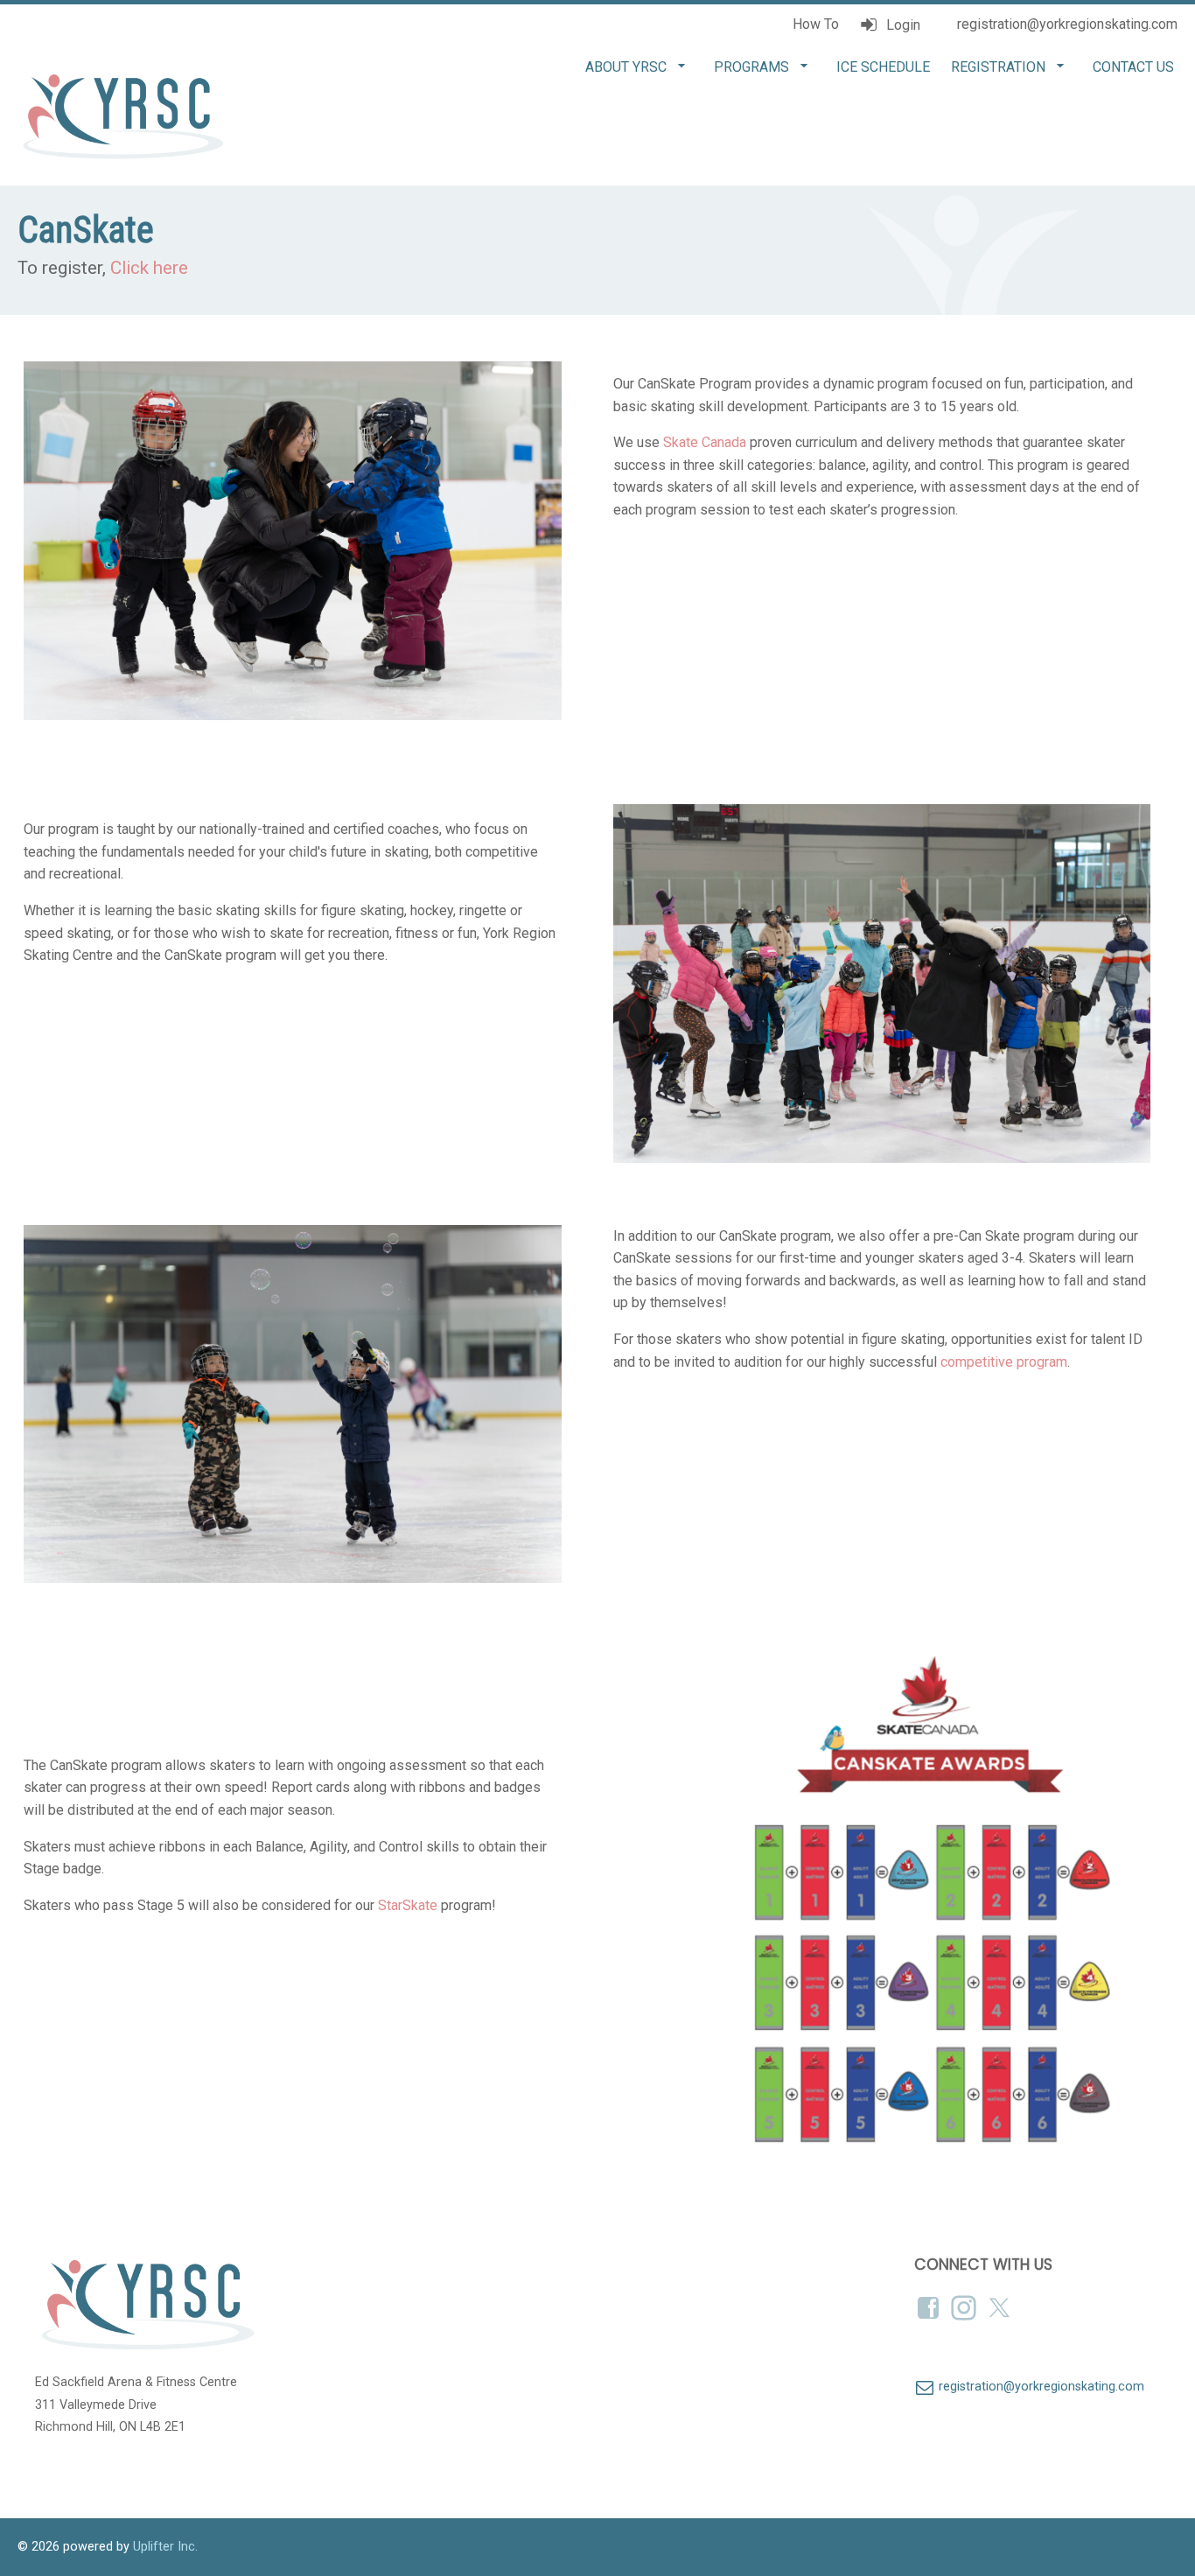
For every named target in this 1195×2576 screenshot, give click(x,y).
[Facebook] (930, 2308)
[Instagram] (965, 2308)
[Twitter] (1001, 2308)
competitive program (1004, 1362)
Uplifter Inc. (165, 2547)
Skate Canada (705, 442)
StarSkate (408, 1905)
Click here (149, 268)
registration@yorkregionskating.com (1066, 24)
